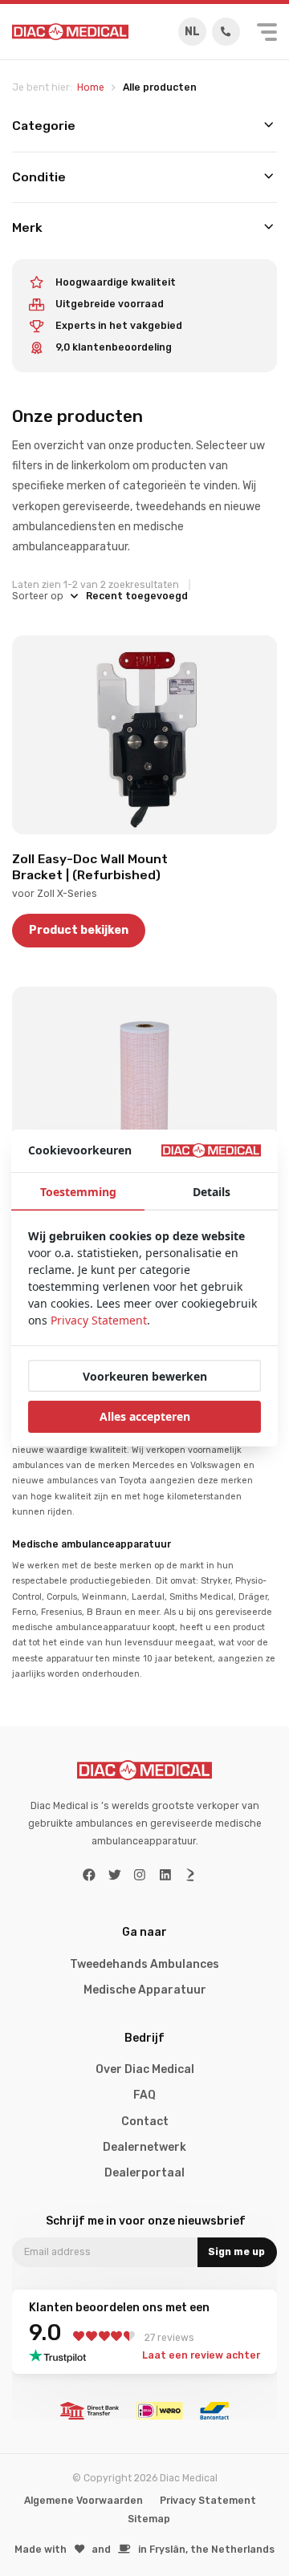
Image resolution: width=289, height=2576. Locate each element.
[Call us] (226, 32)
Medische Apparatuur (145, 1990)
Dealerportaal (144, 2173)
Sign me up (236, 2252)
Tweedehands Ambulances (144, 1964)
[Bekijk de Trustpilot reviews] (62, 2356)
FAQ (144, 2095)
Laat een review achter (201, 2355)
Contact (145, 2122)
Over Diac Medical (145, 2069)
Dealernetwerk (144, 2147)
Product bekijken (79, 930)
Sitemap (149, 2519)
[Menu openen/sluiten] (267, 32)
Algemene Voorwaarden (83, 2501)
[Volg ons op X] (115, 1875)
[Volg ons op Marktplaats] (190, 1875)
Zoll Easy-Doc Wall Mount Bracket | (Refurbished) (90, 867)
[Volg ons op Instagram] (140, 1875)
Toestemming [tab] (78, 1192)
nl (192, 32)
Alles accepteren (145, 1416)
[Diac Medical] (70, 32)
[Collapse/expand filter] (269, 126)
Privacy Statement (208, 2501)
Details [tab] (212, 1192)
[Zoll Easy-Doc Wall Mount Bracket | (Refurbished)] (144, 735)
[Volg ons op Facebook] (89, 1875)
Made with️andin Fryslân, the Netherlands (144, 2550)
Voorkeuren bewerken (145, 1376)
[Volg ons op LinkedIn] (165, 1875)
